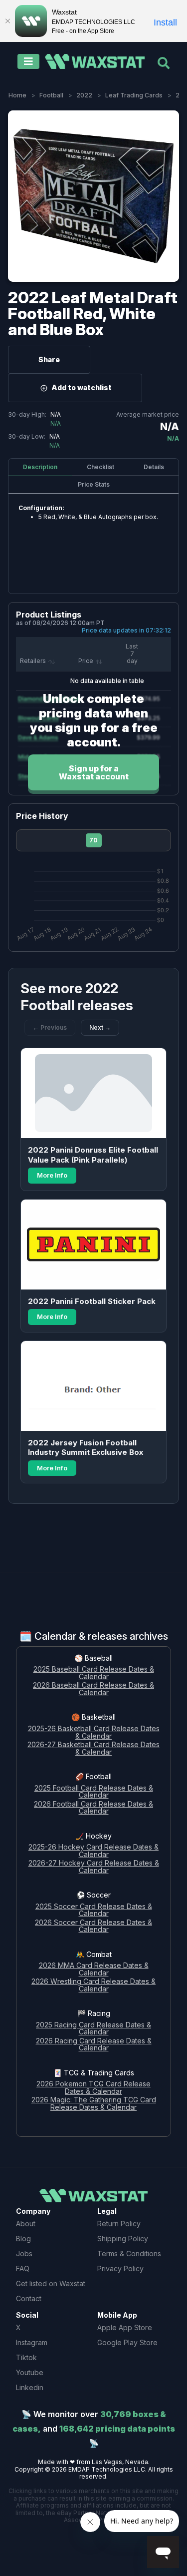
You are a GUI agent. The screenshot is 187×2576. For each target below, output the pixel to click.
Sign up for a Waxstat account (94, 772)
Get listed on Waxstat (51, 2283)
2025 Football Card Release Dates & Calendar (94, 1792)
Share (49, 359)
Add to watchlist (82, 387)
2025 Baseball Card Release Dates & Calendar (94, 1673)
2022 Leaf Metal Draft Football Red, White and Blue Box (93, 314)
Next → (100, 1027)
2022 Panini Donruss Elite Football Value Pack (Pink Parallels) (93, 1155)
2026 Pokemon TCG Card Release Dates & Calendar (93, 2088)
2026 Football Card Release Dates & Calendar (93, 1808)
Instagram (32, 2342)
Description (40, 467)
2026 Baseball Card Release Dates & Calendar (93, 1689)
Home (17, 95)
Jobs (24, 2254)
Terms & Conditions (129, 2254)
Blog (23, 2239)
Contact (29, 2298)
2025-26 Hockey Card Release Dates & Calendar (93, 1851)
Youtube (30, 2372)
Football (51, 95)
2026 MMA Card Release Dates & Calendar (94, 1969)
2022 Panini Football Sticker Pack (92, 1301)
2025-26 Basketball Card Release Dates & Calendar (94, 1733)
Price (86, 661)
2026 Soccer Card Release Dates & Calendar (93, 1927)
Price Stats (94, 484)
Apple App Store (125, 2327)
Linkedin (30, 2387)
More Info (52, 1175)
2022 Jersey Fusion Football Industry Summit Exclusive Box (86, 1448)
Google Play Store (127, 2342)
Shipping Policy (123, 2239)
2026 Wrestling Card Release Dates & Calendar (93, 1985)
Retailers (33, 661)
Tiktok (26, 2357)
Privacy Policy (120, 2268)
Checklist (100, 467)
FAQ (23, 2268)
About (26, 2224)
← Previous (50, 1027)
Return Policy (119, 2224)
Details (154, 467)
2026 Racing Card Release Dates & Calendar (94, 2045)
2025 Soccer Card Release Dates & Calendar (94, 1911)
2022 (84, 95)
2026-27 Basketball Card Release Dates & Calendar (93, 1749)
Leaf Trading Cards (134, 95)
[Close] (7, 21)
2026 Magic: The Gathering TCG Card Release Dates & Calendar (94, 2104)
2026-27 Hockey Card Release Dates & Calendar (94, 1867)
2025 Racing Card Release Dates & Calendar (93, 2029)
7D (93, 840)
